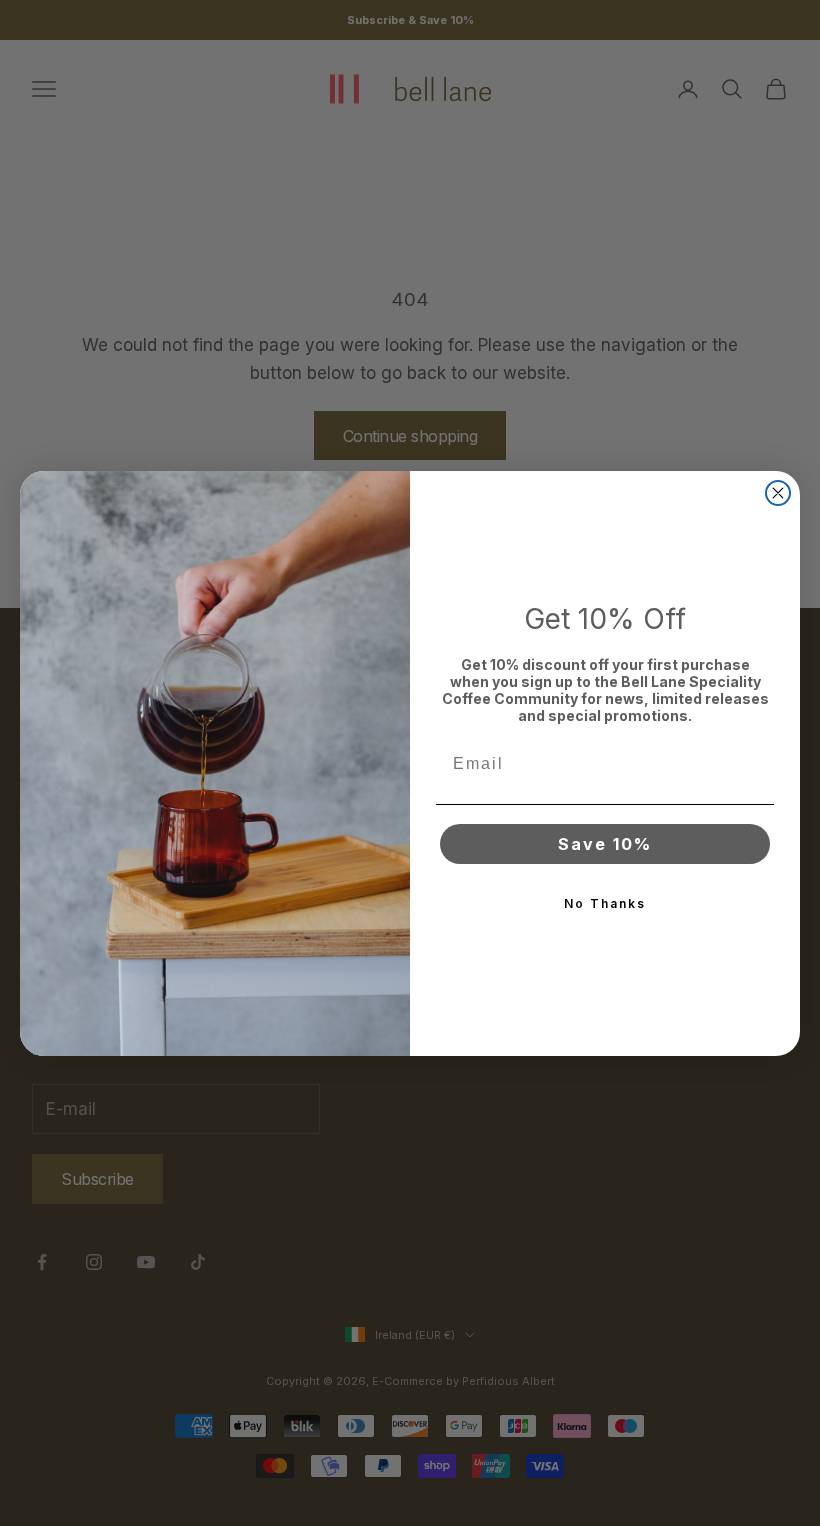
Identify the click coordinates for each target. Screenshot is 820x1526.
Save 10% (605, 844)
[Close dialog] (778, 493)
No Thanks (605, 903)
